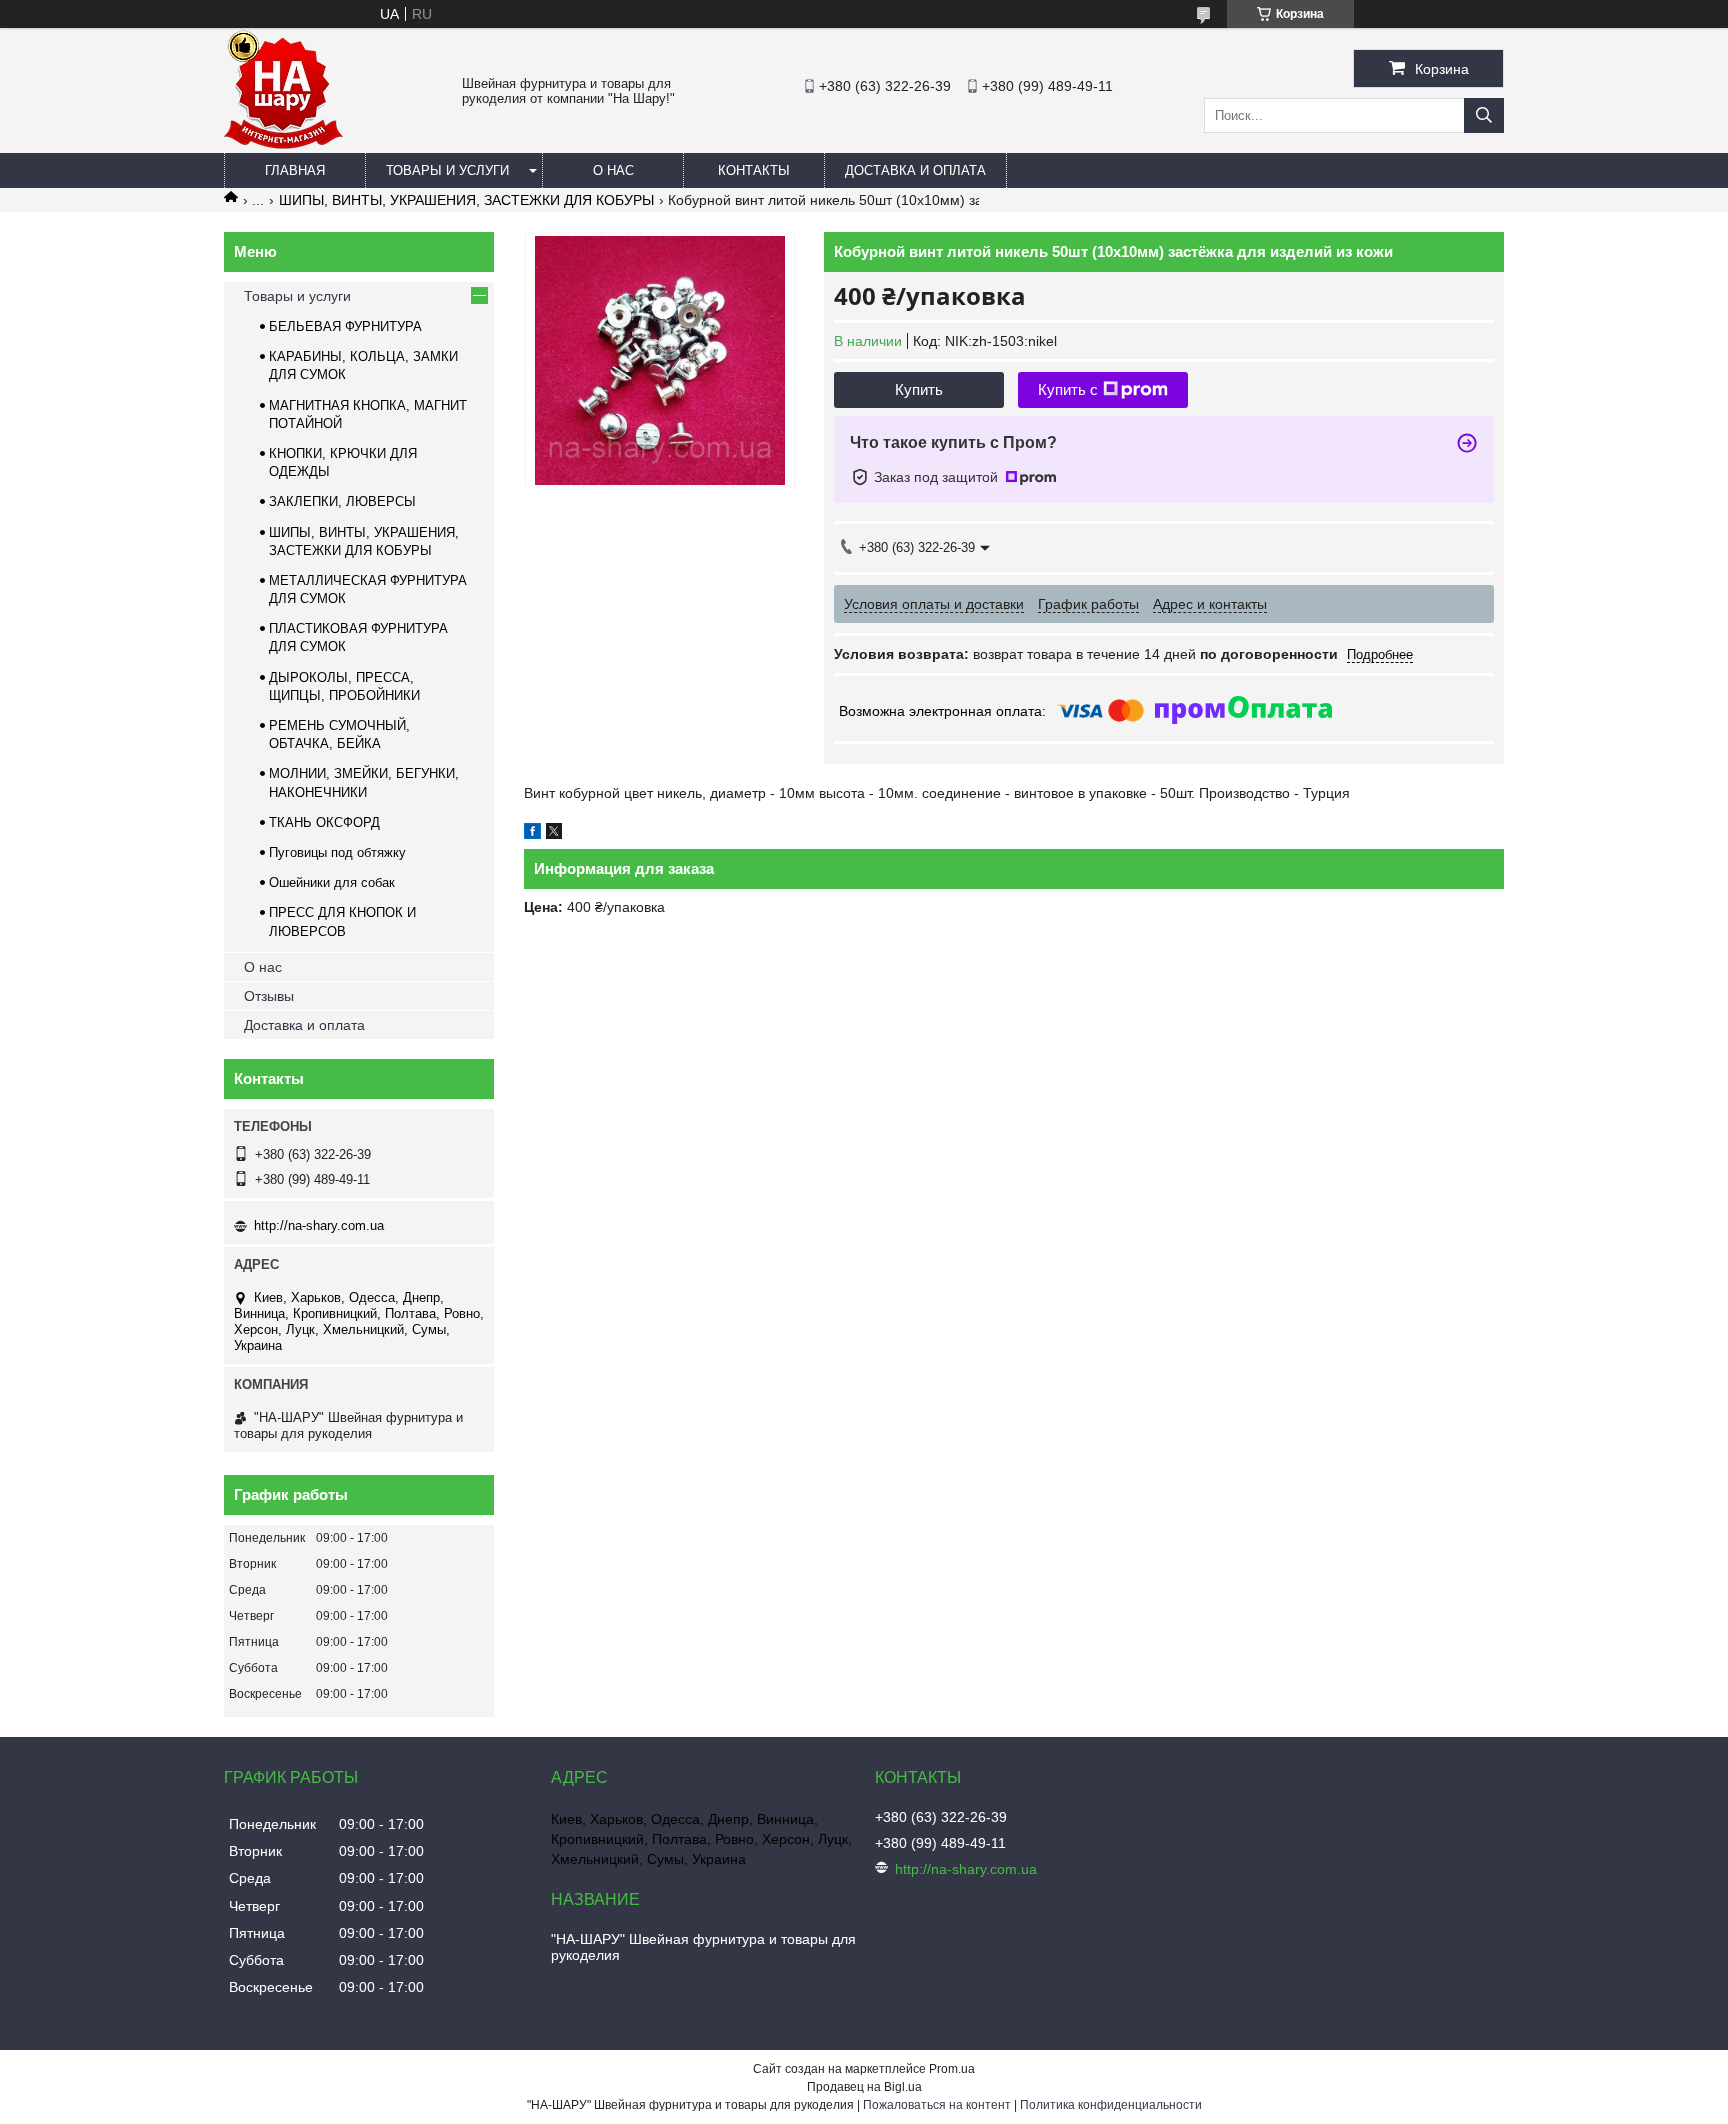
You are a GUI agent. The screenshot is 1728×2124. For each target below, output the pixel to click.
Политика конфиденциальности (1111, 2105)
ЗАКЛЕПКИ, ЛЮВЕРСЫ (342, 501)
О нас (613, 170)
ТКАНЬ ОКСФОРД (324, 822)
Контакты (754, 170)
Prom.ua (952, 2069)
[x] (554, 834)
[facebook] (532, 834)
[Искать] (1484, 115)
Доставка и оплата (915, 170)
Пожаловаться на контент (937, 2105)
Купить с (1068, 389)
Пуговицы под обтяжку (337, 852)
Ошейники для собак (332, 882)
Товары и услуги (447, 170)
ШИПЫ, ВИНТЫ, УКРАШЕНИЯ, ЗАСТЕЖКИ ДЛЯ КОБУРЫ (466, 200)
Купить (919, 389)
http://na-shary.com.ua (319, 1225)
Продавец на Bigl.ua (864, 2087)
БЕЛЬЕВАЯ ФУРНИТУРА (345, 326)
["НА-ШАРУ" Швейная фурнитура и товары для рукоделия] (283, 144)
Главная (295, 170)
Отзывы (269, 996)
